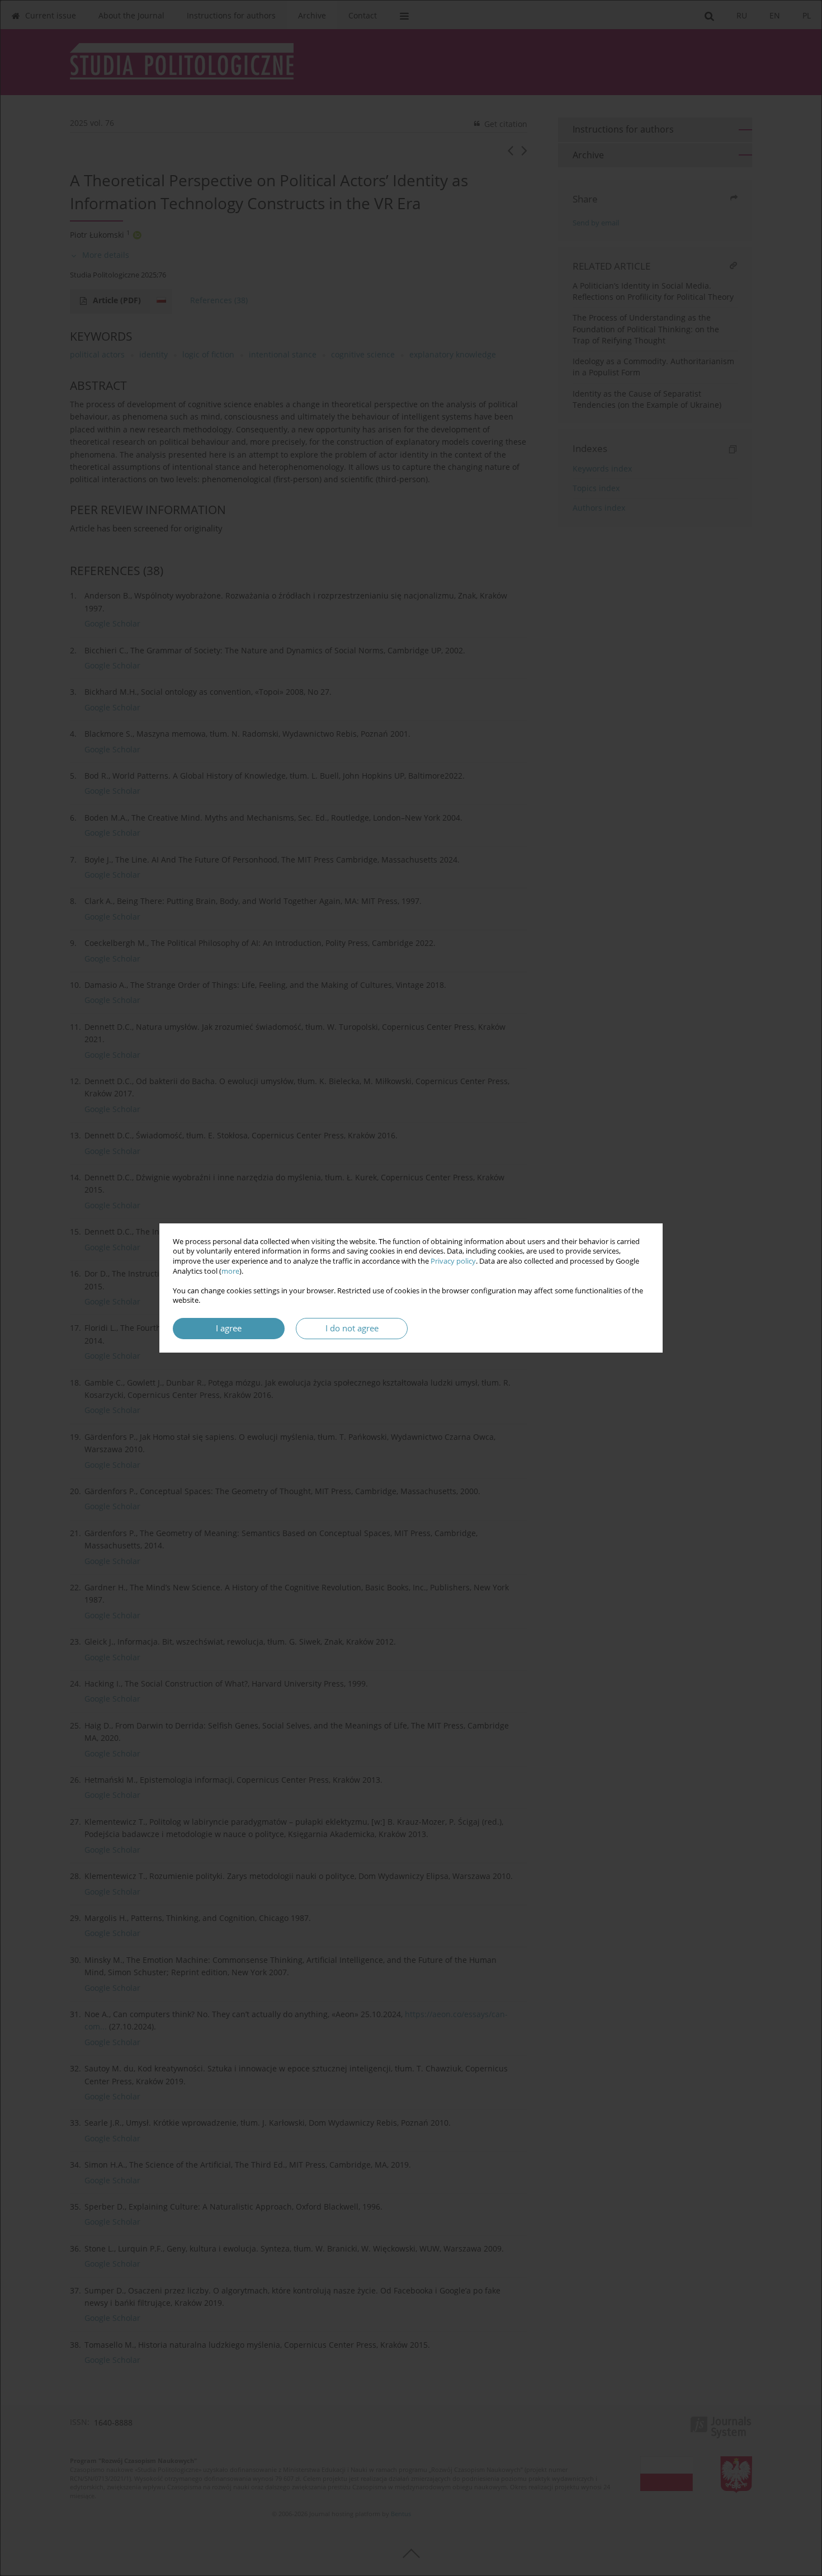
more (230, 1271)
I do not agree (352, 1328)
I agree (229, 1328)
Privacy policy (453, 1261)
